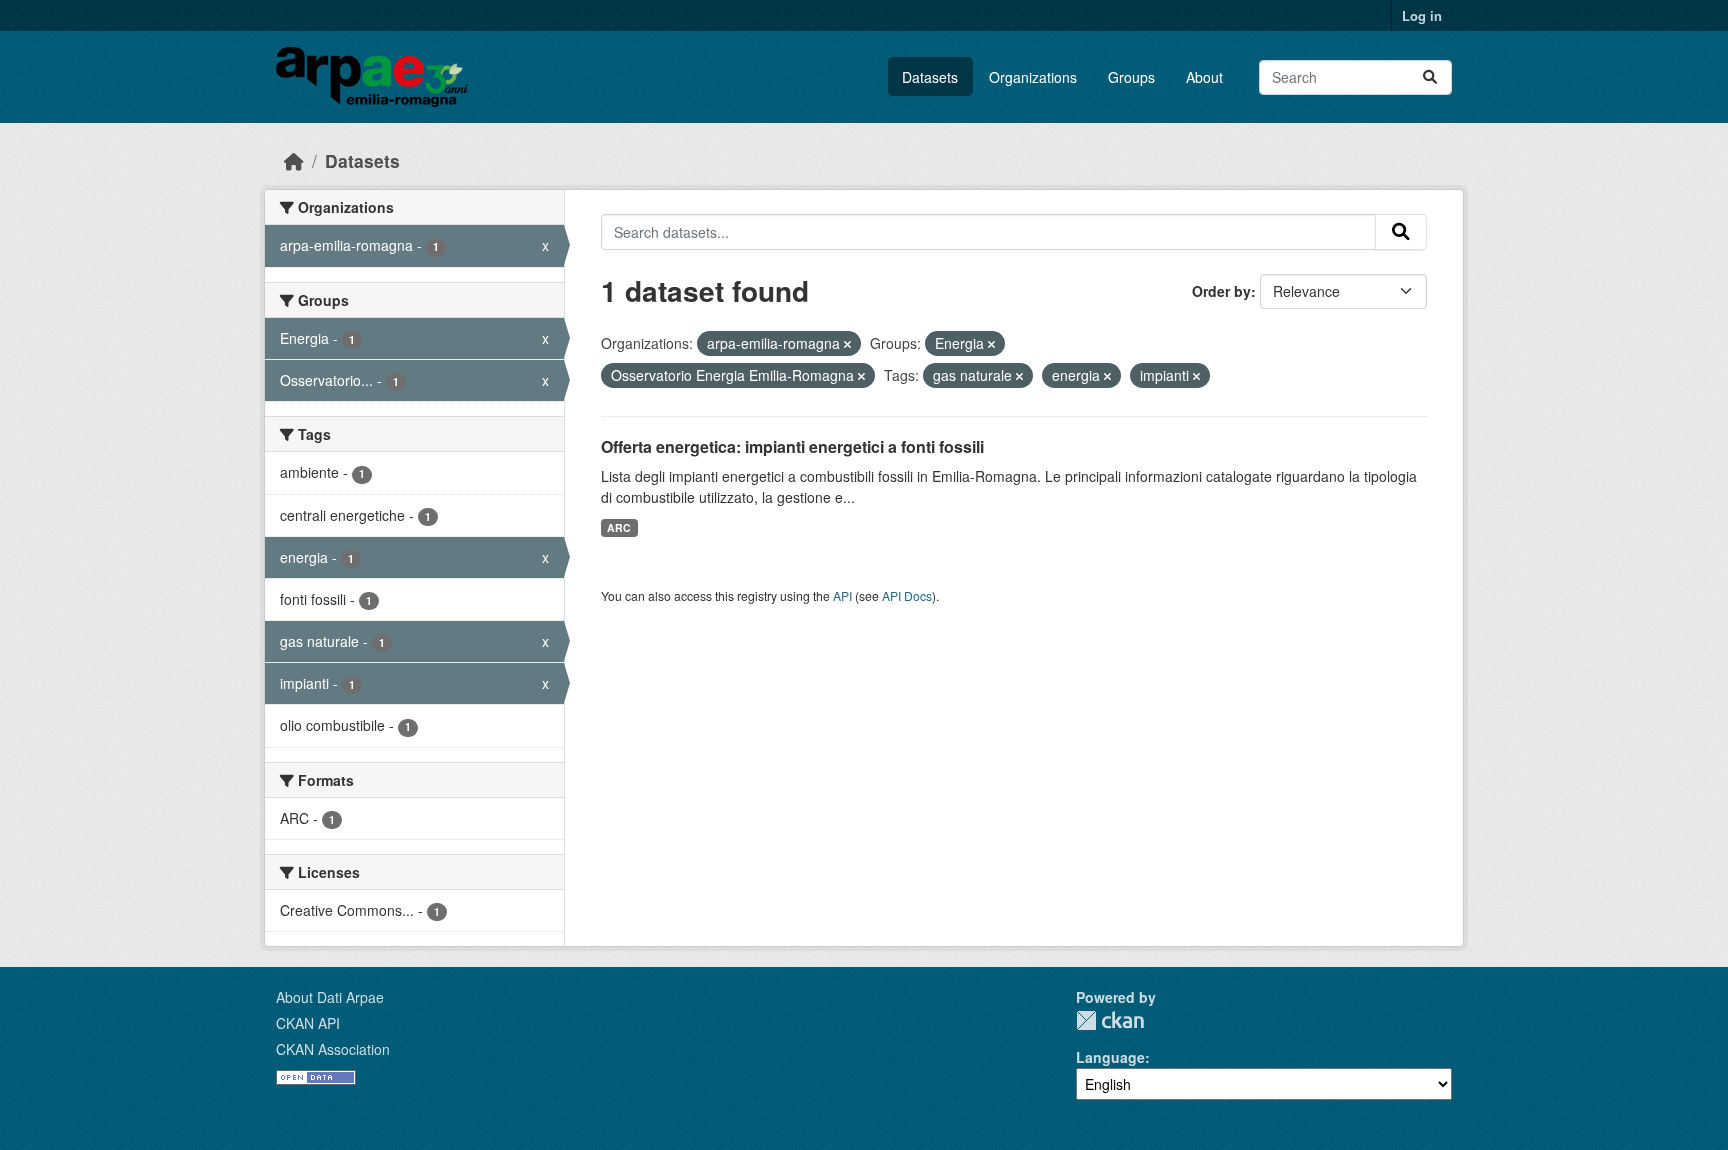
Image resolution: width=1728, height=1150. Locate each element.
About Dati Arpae (330, 997)
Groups (1131, 77)
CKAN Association (333, 1049)
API (842, 595)
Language (1110, 1057)
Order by (1221, 291)
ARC (619, 527)
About (1204, 77)
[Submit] (1430, 77)
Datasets (930, 77)
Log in (1422, 15)
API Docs (907, 595)
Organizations (1033, 77)
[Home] (294, 160)
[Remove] (847, 344)
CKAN (1110, 1020)
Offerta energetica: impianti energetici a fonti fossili (792, 446)
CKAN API (308, 1023)
